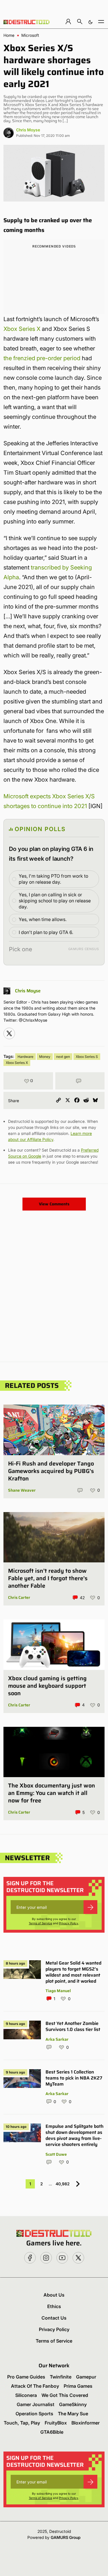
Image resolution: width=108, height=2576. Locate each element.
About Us (54, 2295)
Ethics (54, 2306)
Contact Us (54, 2318)
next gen (63, 1057)
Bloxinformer (86, 2423)
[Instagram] (9, 1033)
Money (45, 1057)
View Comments (54, 1204)
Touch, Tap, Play (22, 2423)
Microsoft (30, 35)
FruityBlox (56, 2423)
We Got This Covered (65, 2395)
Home (9, 35)
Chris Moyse (28, 130)
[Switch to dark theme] (90, 21)
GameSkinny (73, 2404)
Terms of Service (40, 1923)
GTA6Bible (52, 2432)
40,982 (63, 2184)
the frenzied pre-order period (42, 358)
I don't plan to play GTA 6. (46, 932)
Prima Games (78, 2386)
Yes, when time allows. (43, 919)
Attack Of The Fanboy (35, 2386)
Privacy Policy (69, 1923)
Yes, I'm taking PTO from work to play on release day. (53, 879)
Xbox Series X (22, 329)
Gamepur (86, 2377)
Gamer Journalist (36, 2404)
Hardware (25, 1057)
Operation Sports (34, 2414)
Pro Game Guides (26, 2377)
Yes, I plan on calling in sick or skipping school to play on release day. (55, 901)
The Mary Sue (73, 2414)
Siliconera (26, 2395)
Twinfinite (61, 2377)
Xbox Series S (87, 1057)
